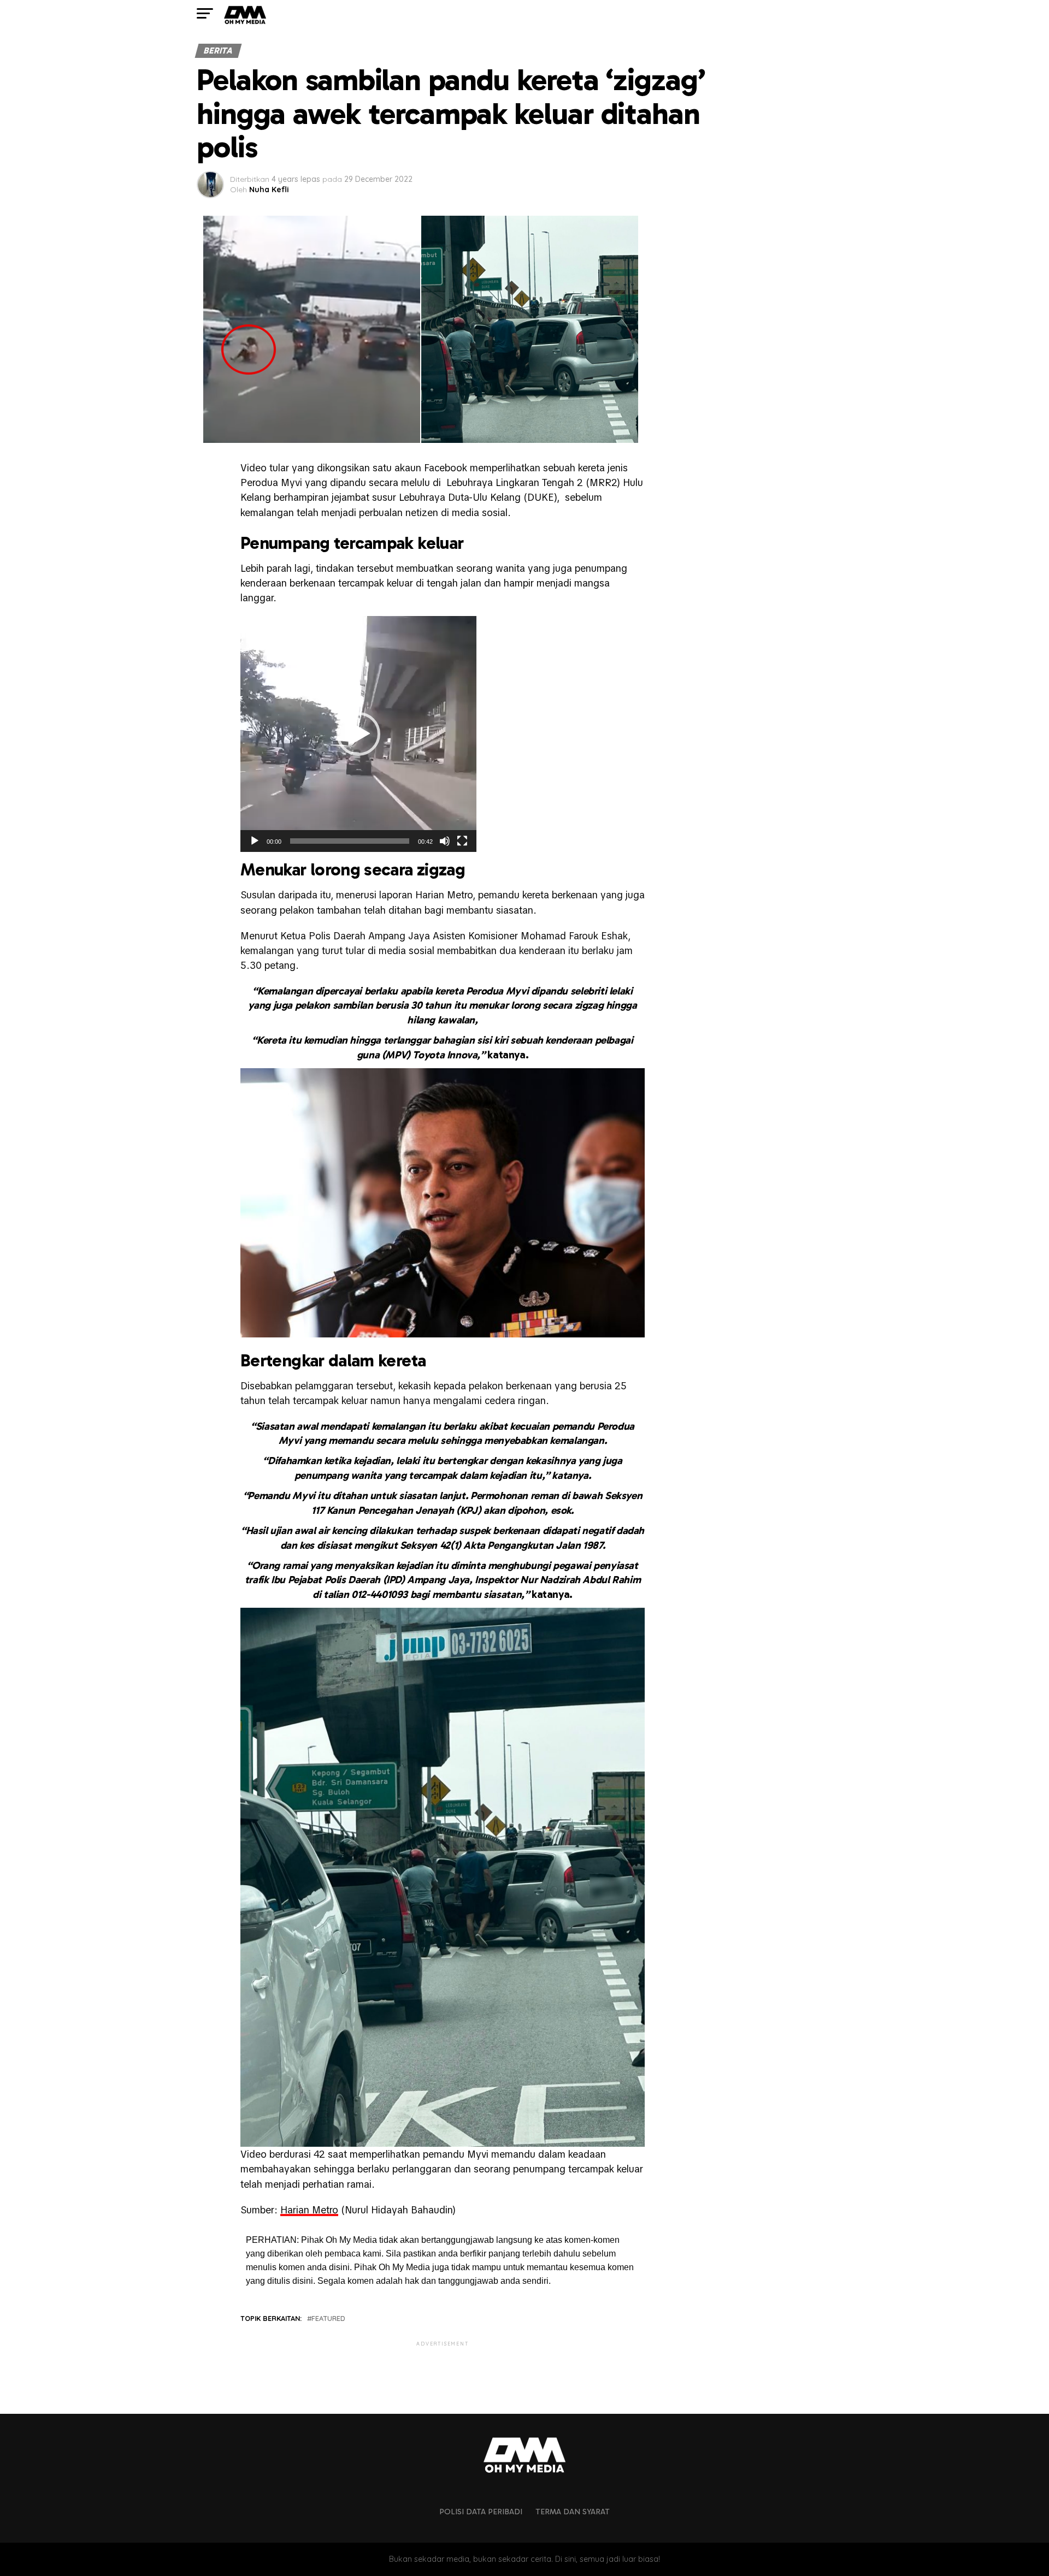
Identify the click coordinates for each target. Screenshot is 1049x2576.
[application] (358, 734)
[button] (358, 734)
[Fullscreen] (462, 841)
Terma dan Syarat (573, 2512)
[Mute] (445, 841)
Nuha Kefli (269, 190)
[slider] (350, 841)
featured (328, 2319)
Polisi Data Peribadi (481, 2512)
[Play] (255, 841)
